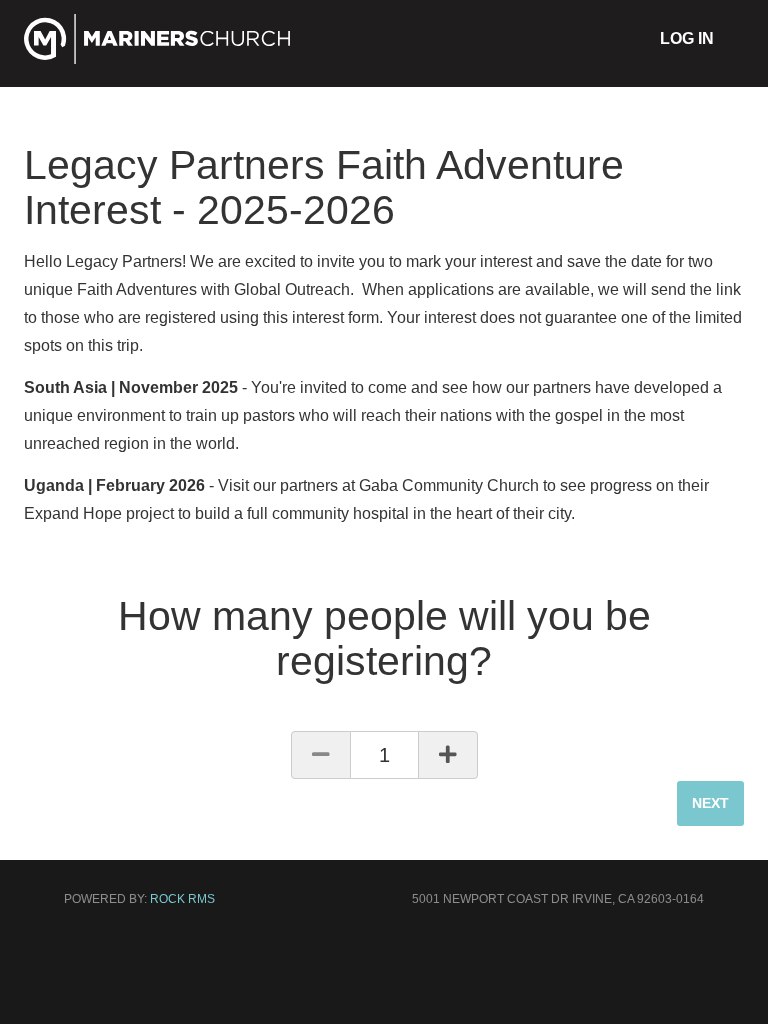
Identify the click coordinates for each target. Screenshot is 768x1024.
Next (710, 803)
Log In (687, 38)
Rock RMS (182, 899)
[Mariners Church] (157, 57)
